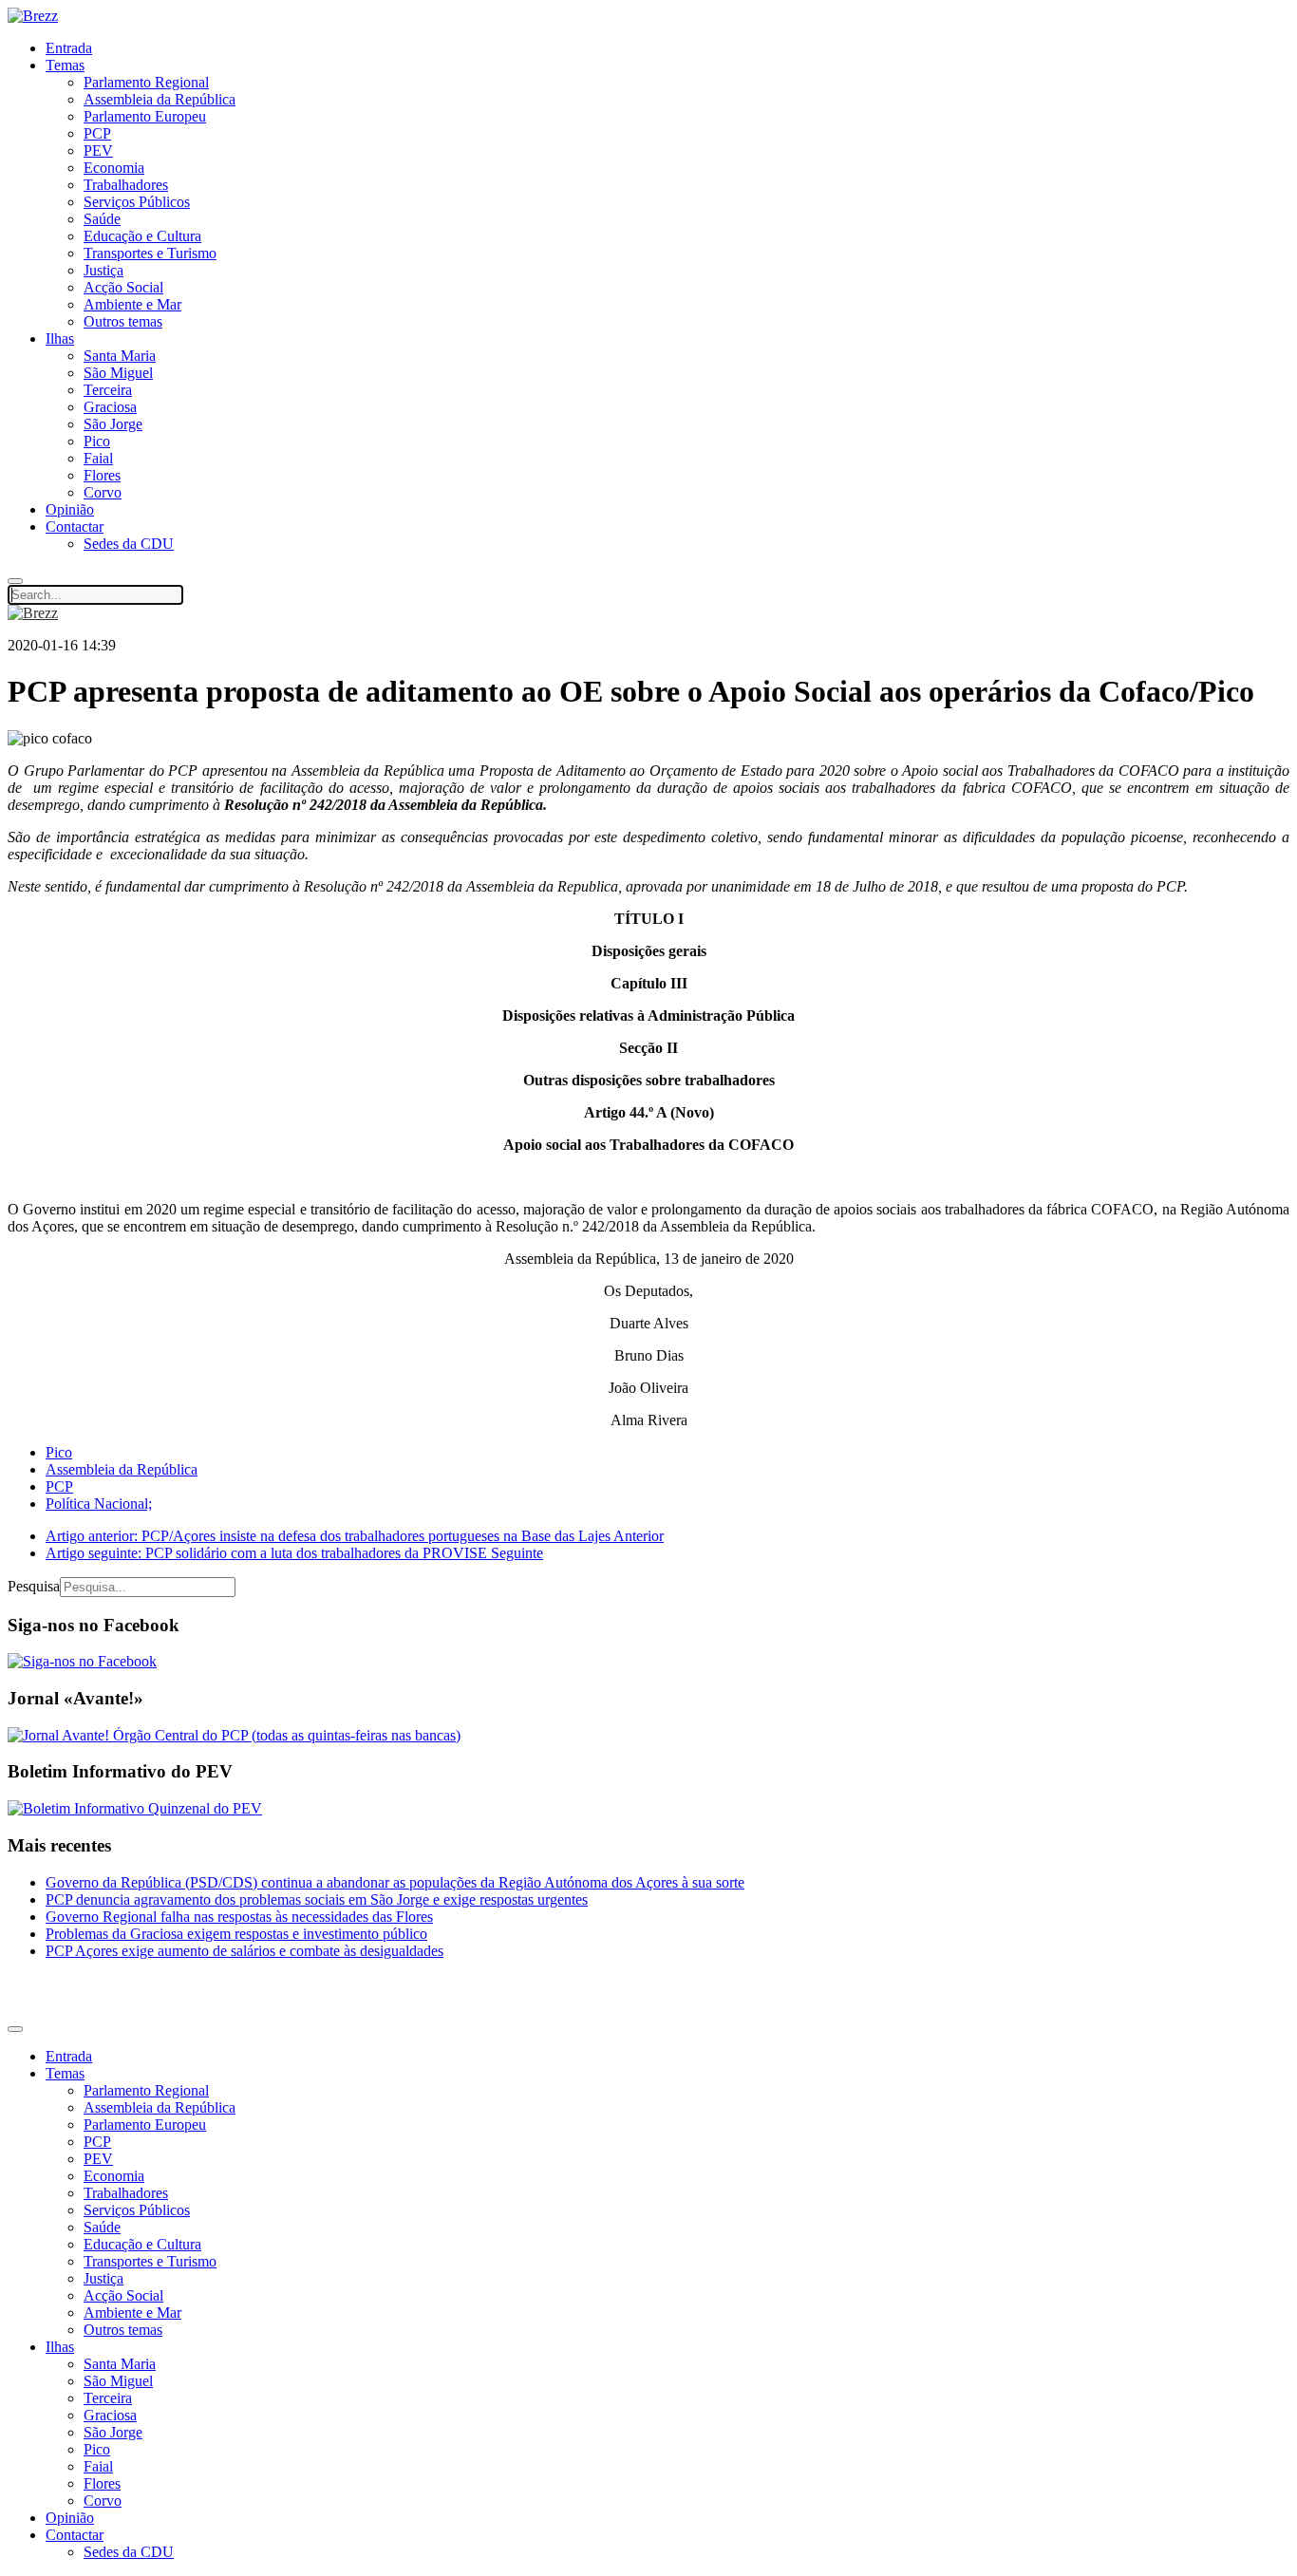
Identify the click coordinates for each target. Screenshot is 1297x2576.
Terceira (108, 390)
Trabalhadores (126, 185)
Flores (102, 475)
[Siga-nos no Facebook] (82, 1661)
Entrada (69, 48)
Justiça (103, 270)
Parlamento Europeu (145, 116)
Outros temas (123, 321)
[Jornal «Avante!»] (234, 1735)
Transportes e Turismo (150, 253)
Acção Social (123, 287)
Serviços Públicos (137, 202)
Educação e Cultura (142, 236)
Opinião (70, 509)
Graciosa (110, 407)
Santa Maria (120, 356)
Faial (98, 458)
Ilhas (60, 338)
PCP (97, 133)
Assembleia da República (160, 99)
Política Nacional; (99, 1504)
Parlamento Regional (146, 82)
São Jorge (113, 424)
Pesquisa (34, 1586)
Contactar (75, 526)
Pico (97, 441)
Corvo (103, 492)
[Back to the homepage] (33, 16)
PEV (98, 150)
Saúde (102, 219)
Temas (65, 65)
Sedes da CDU (129, 544)
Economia (114, 168)
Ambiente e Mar (132, 304)
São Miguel (118, 373)
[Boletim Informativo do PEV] (135, 1808)
